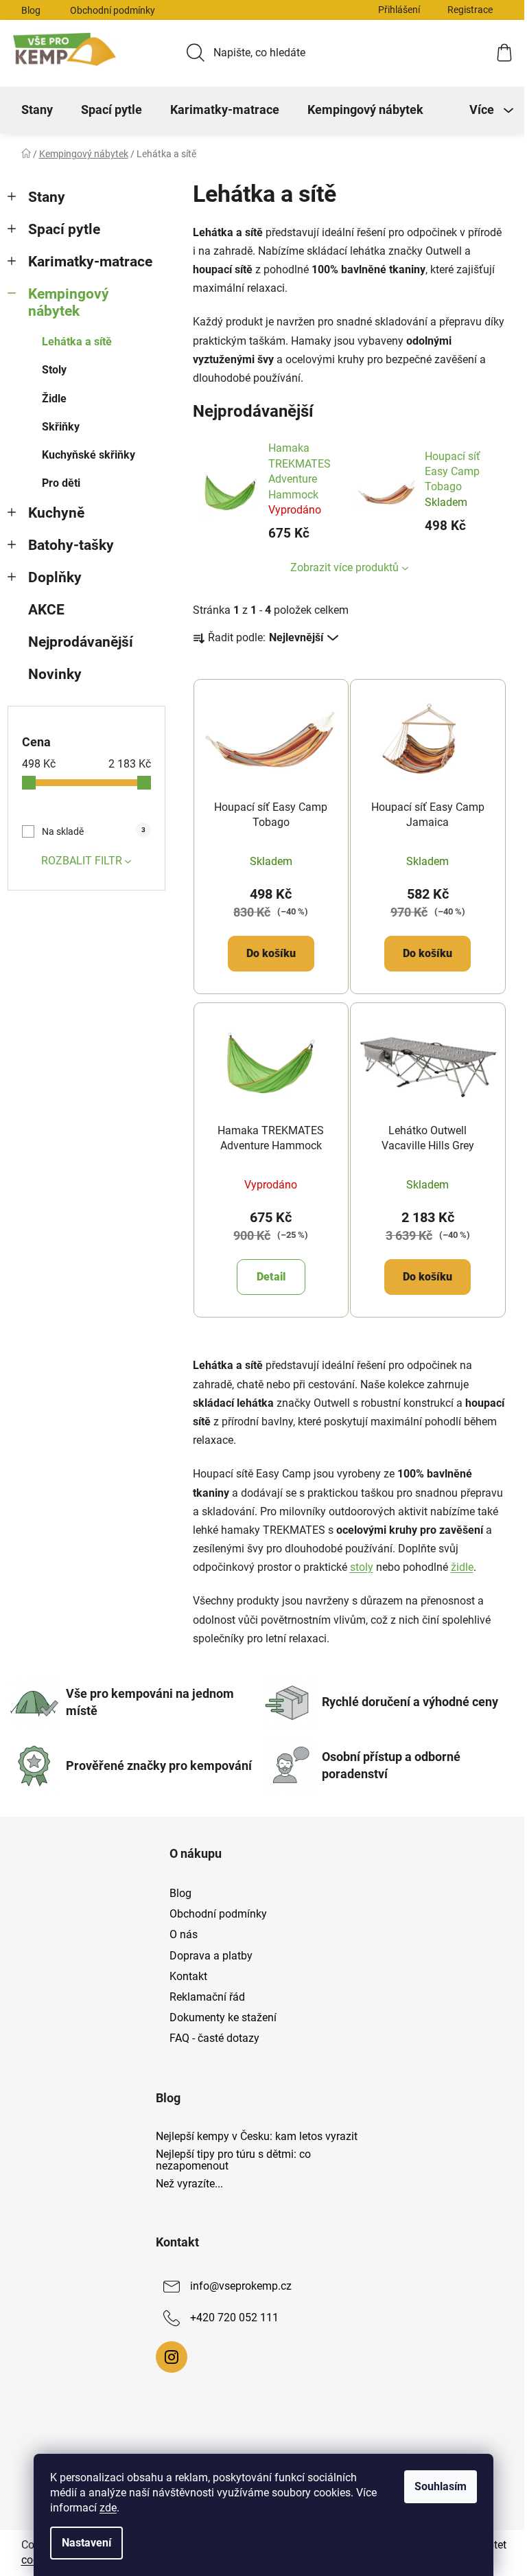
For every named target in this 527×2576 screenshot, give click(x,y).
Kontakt (188, 1976)
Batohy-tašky (71, 545)
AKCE (46, 610)
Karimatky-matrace (90, 262)
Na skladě (94, 831)
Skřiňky (61, 427)
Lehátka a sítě (77, 342)
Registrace (470, 10)
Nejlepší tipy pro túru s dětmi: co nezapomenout (233, 2160)
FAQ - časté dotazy (214, 2038)
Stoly (54, 370)
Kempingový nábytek (69, 302)
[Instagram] (172, 2357)
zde (108, 2508)
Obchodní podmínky (113, 10)
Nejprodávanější (81, 642)
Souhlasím (441, 2486)
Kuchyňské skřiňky (89, 455)
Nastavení (86, 2543)
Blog (31, 10)
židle (462, 1567)
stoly (362, 1567)
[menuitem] (37, 110)
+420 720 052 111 (234, 2318)
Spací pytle (64, 229)
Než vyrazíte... (189, 2184)
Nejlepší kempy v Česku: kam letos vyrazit (257, 2137)
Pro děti (61, 483)
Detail (271, 1277)
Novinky (55, 674)
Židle (54, 399)
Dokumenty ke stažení (223, 2017)
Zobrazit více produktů (344, 567)
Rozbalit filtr (82, 861)
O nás (184, 1934)
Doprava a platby (211, 1956)
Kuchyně (56, 513)
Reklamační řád (207, 1997)
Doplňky (55, 577)
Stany (47, 197)
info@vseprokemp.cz (241, 2287)
